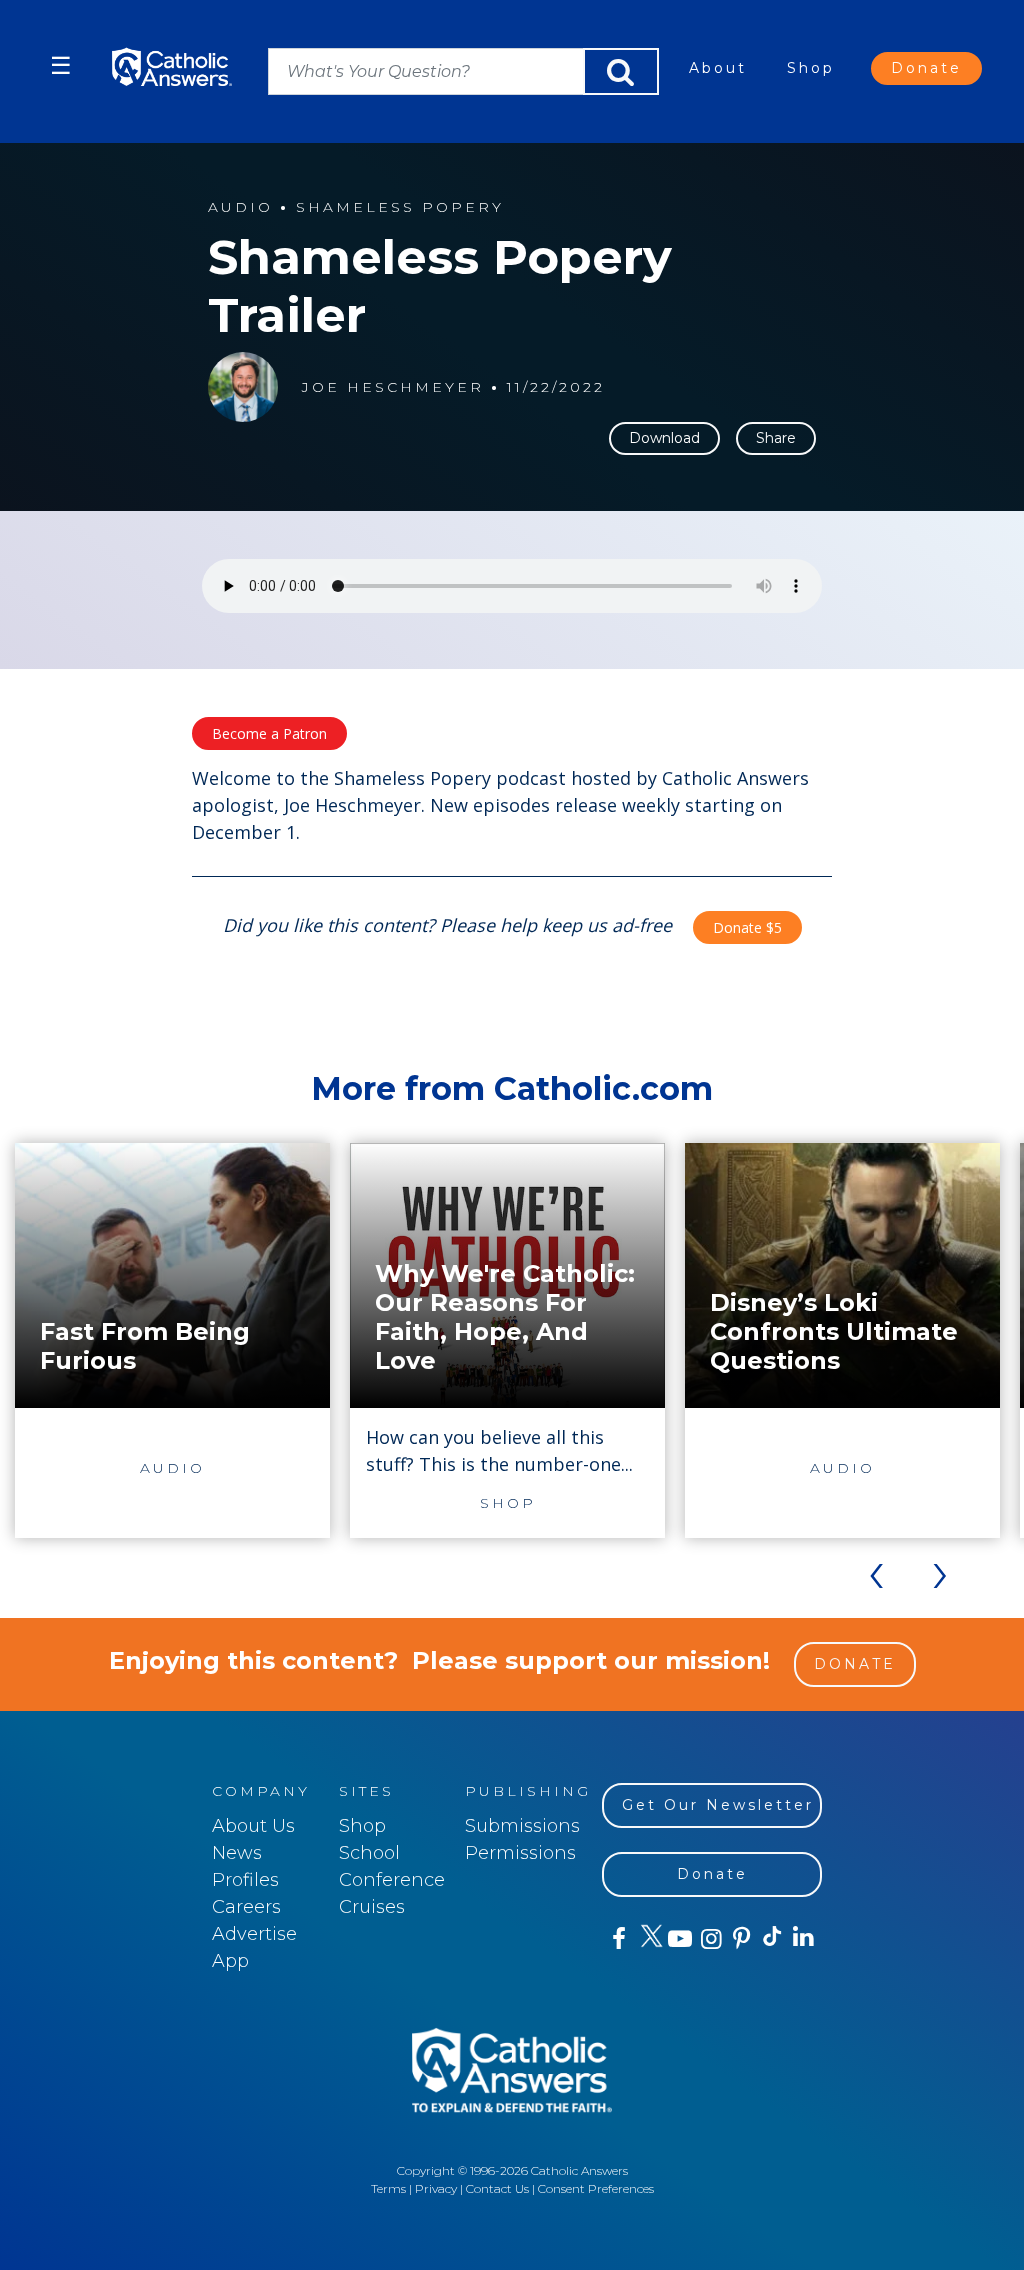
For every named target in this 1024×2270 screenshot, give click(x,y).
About (718, 68)
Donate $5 (747, 927)
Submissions (522, 1826)
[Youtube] (679, 1939)
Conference (392, 1880)
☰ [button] (61, 65)
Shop (811, 68)
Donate (926, 68)
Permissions (520, 1853)
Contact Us (497, 2188)
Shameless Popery (400, 207)
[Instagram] (709, 1939)
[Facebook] (617, 1939)
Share (776, 438)
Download (664, 438)
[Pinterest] (740, 1939)
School (369, 1853)
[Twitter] (648, 1939)
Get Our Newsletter (718, 1805)
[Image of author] (243, 387)
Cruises (372, 1907)
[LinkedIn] (802, 1938)
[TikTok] (771, 1939)
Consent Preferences (596, 2188)
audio (240, 207)
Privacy (436, 2188)
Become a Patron (269, 733)
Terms (388, 2188)
